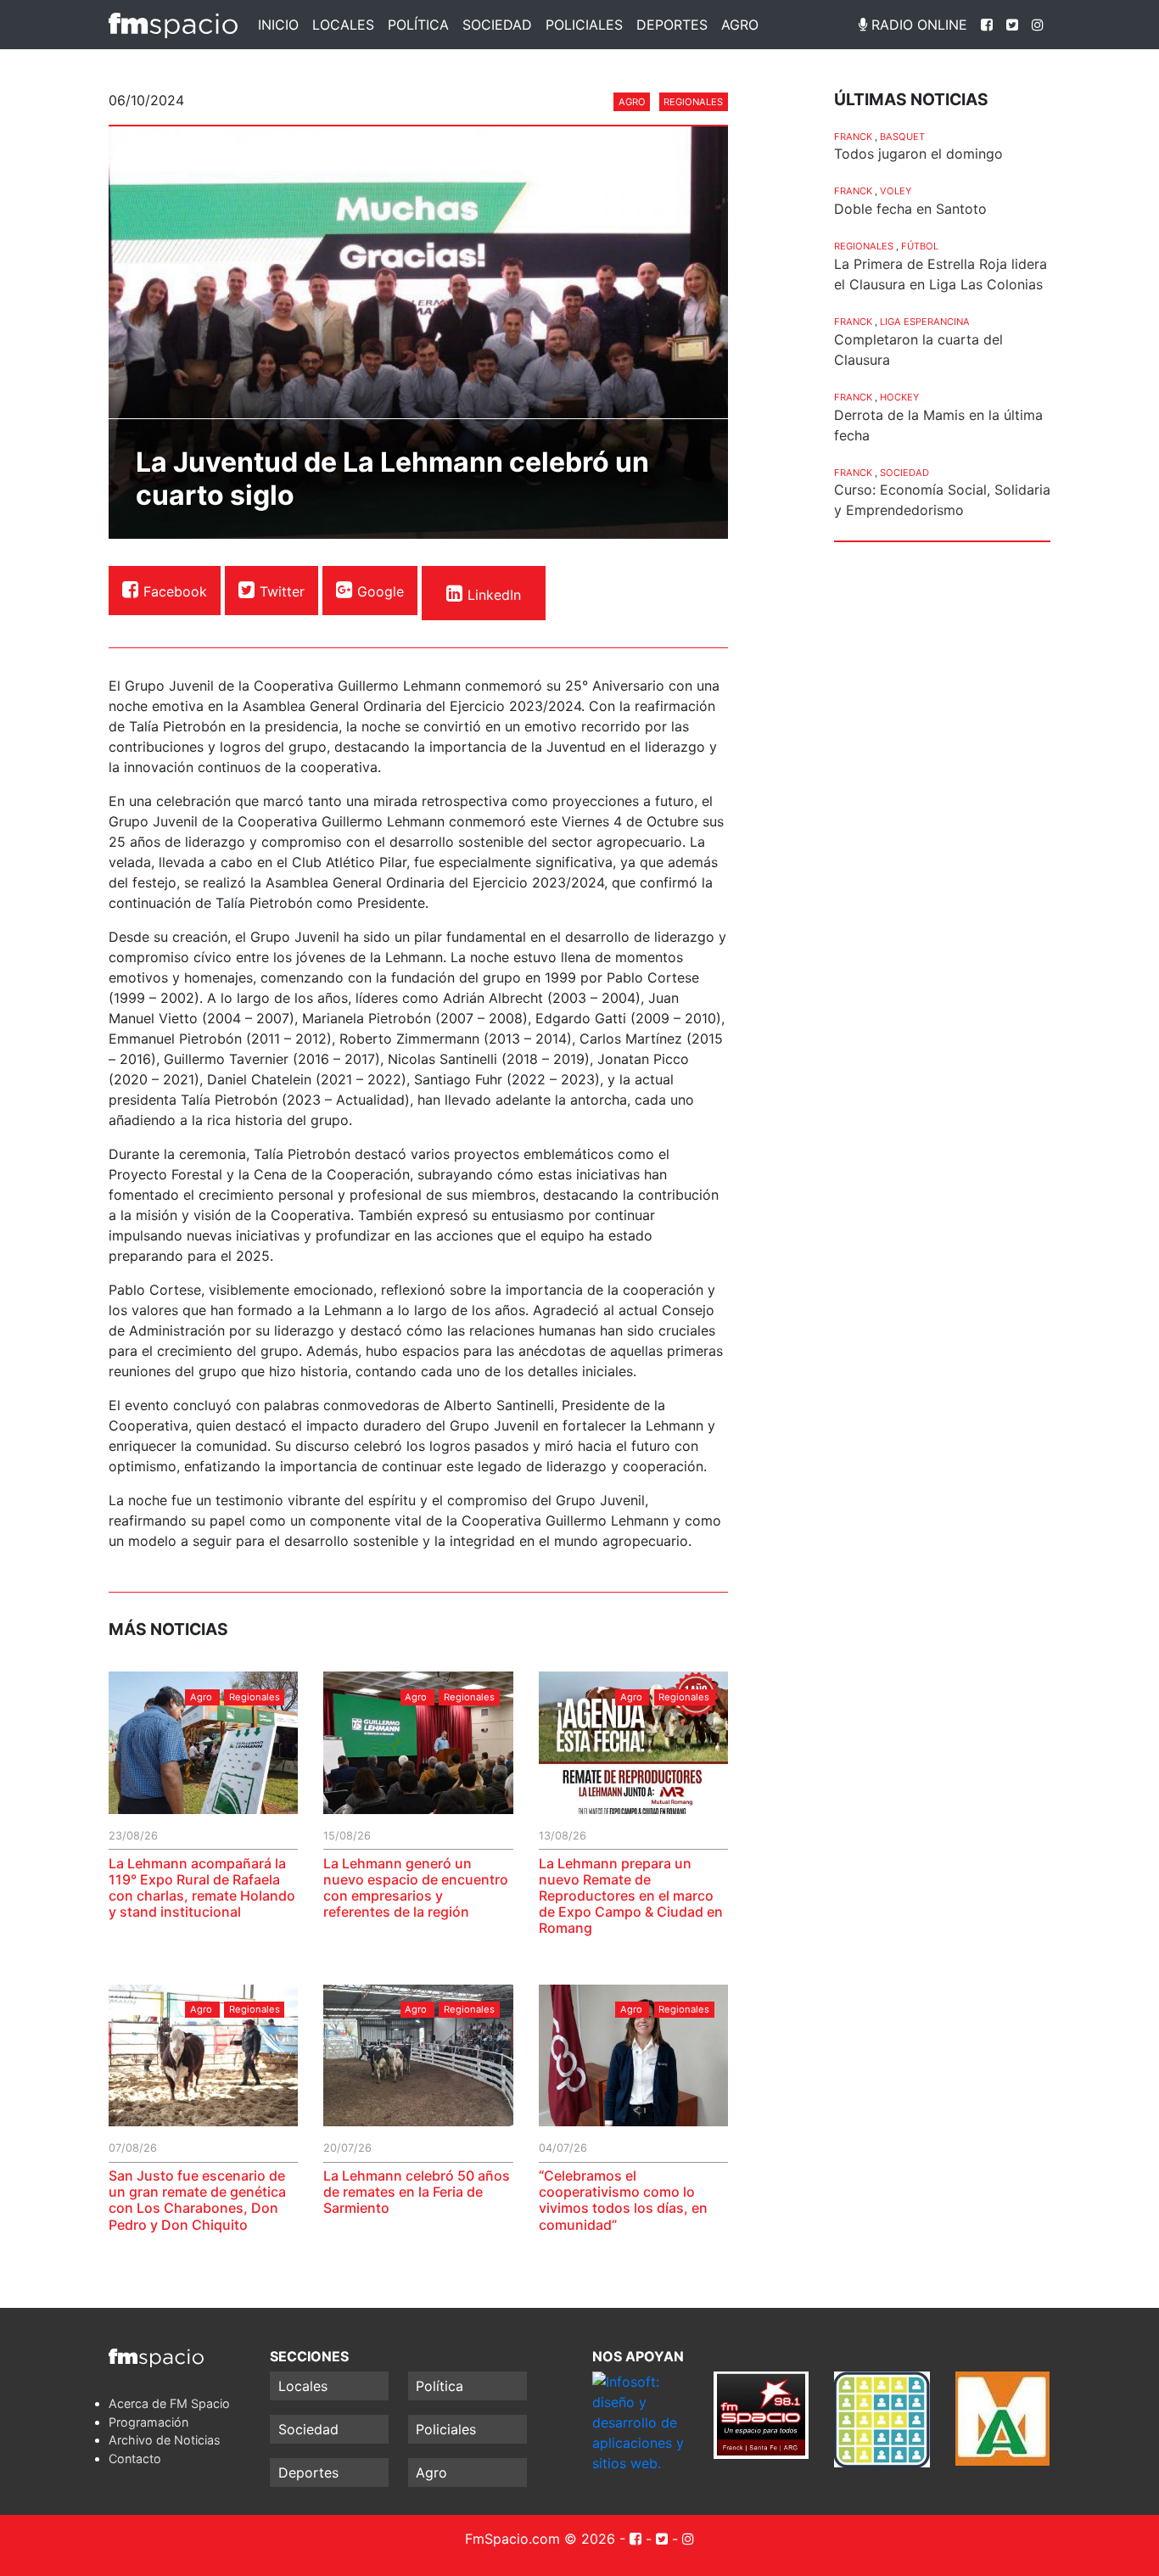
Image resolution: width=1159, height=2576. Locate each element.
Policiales (584, 25)
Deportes (672, 25)
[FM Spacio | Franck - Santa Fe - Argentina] (173, 25)
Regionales (693, 102)
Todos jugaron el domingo (918, 154)
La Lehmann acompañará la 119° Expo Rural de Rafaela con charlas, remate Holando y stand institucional (202, 1888)
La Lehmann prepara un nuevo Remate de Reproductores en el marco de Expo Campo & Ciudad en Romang (631, 1896)
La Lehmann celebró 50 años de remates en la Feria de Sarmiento (417, 2192)
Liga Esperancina (925, 322)
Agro (740, 25)
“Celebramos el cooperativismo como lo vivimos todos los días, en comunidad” (623, 2200)
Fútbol (920, 246)
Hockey (899, 397)
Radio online (917, 25)
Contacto (135, 2458)
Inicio (278, 25)
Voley (896, 191)
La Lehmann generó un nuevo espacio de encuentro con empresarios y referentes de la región (416, 1888)
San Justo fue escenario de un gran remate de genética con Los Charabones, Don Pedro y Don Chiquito (197, 2200)
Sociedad (497, 25)
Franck (853, 137)
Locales (343, 25)
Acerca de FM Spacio (169, 2403)
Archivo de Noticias (165, 2440)
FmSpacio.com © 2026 (540, 2539)
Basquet (902, 137)
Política (418, 25)
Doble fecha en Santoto (910, 209)
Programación (148, 2422)
